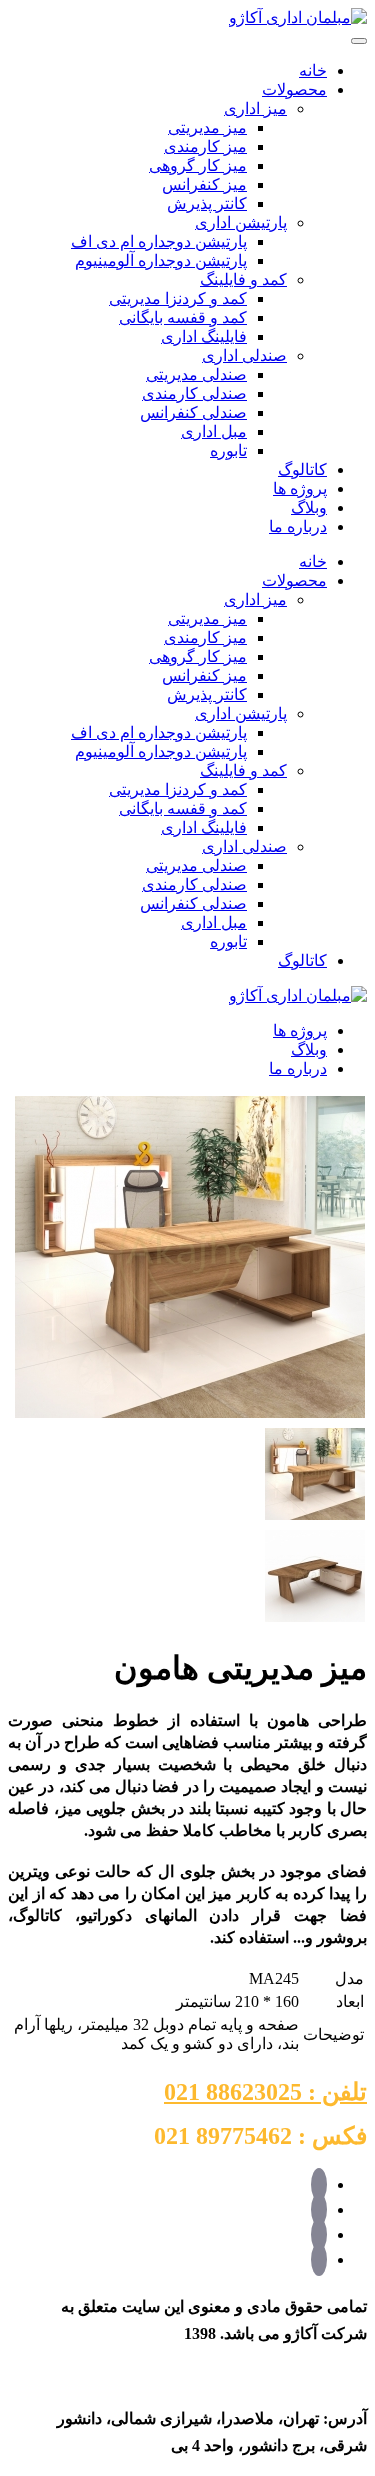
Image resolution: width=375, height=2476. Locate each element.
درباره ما (298, 526)
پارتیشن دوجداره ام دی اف (159, 241)
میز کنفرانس (204, 184)
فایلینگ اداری (204, 336)
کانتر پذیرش (207, 203)
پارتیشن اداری (241, 222)
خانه (313, 70)
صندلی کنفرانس (193, 412)
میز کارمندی (205, 146)
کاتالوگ (302, 469)
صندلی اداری (244, 355)
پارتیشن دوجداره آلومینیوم (161, 260)
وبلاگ (309, 507)
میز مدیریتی (207, 127)
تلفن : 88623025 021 (265, 2092)
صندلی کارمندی (194, 393)
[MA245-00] (190, 1414)
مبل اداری (214, 431)
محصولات (294, 89)
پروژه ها (300, 488)
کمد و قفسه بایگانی (183, 317)
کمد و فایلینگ (243, 279)
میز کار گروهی (198, 165)
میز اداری (255, 108)
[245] (315, 1618)
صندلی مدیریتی (196, 374)
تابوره (228, 450)
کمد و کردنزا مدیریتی (178, 298)
